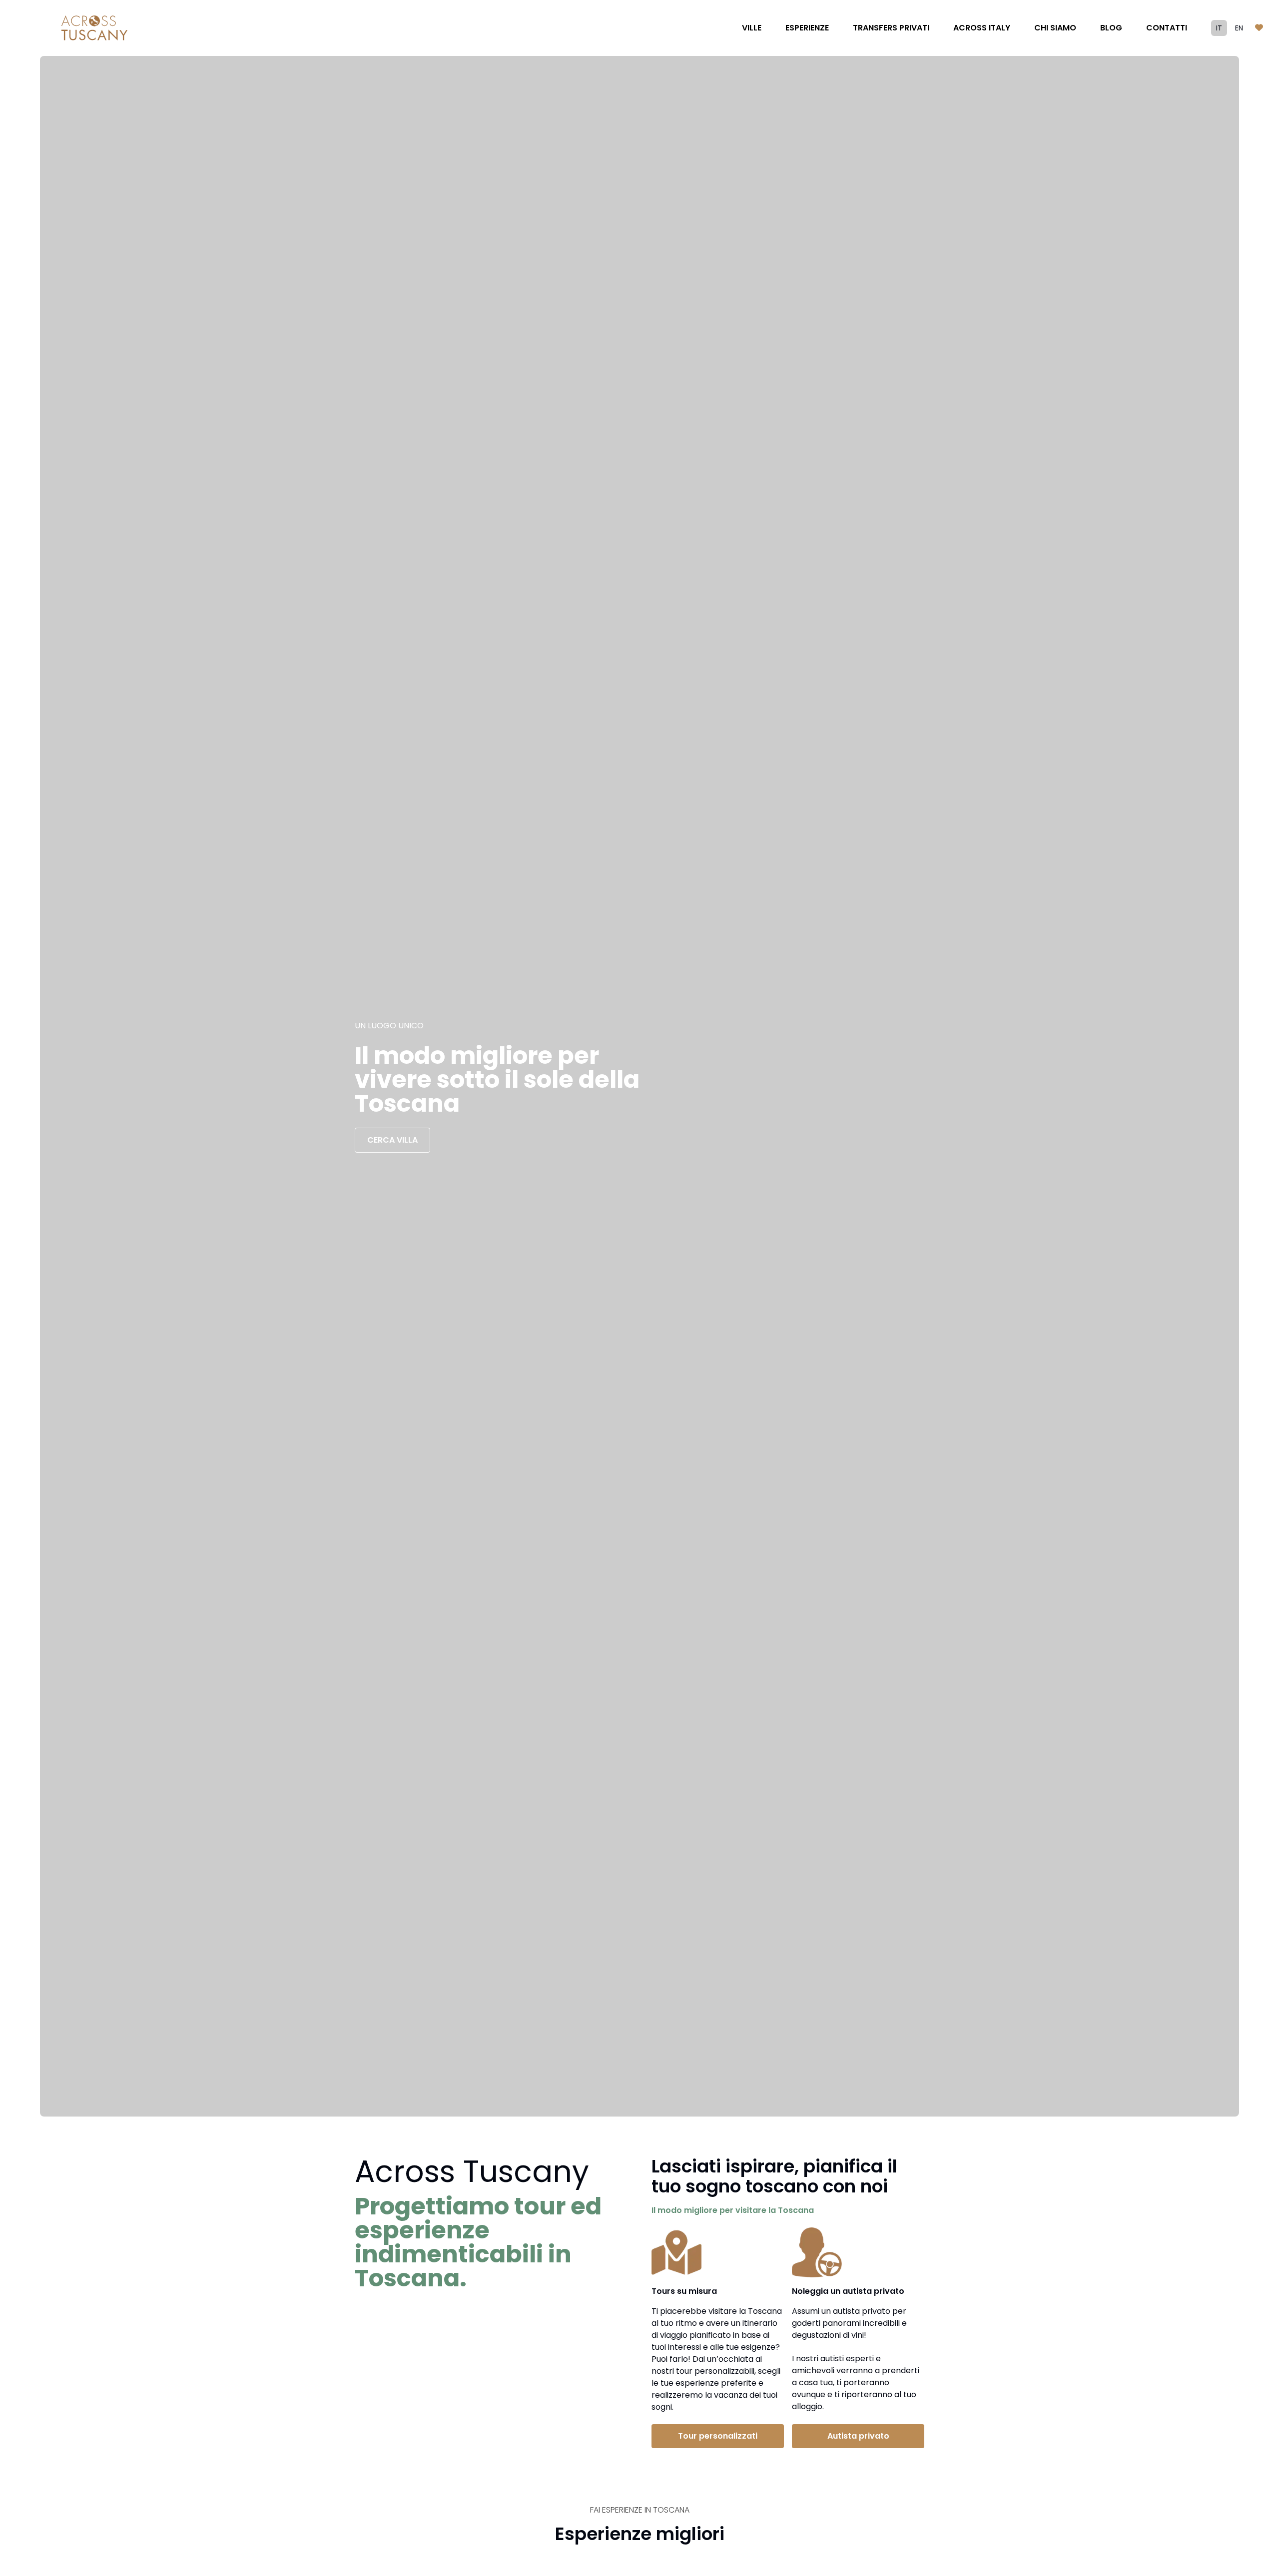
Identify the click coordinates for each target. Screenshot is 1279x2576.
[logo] (94, 28)
